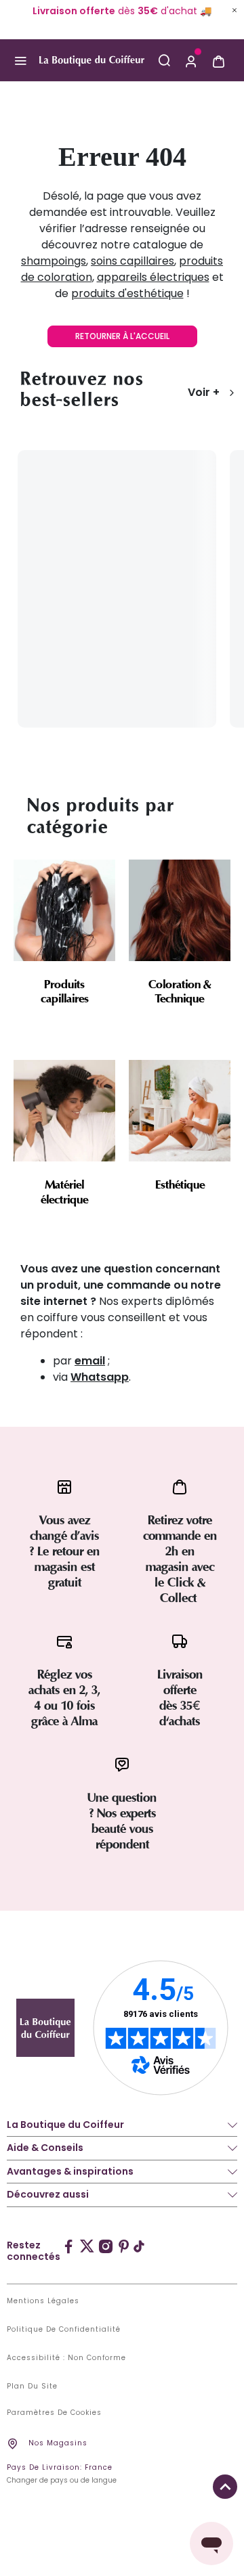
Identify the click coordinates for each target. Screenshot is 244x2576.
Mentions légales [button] (43, 2301)
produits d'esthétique (127, 293)
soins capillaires (133, 261)
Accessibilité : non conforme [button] (66, 2358)
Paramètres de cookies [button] (54, 2413)
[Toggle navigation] (20, 61)
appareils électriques (153, 277)
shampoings (54, 261)
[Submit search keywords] (164, 60)
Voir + (204, 392)
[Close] (235, 10)
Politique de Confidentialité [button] (64, 2330)
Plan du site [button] (32, 2386)
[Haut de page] (225, 2487)
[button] (191, 60)
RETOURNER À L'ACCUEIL (122, 336)
